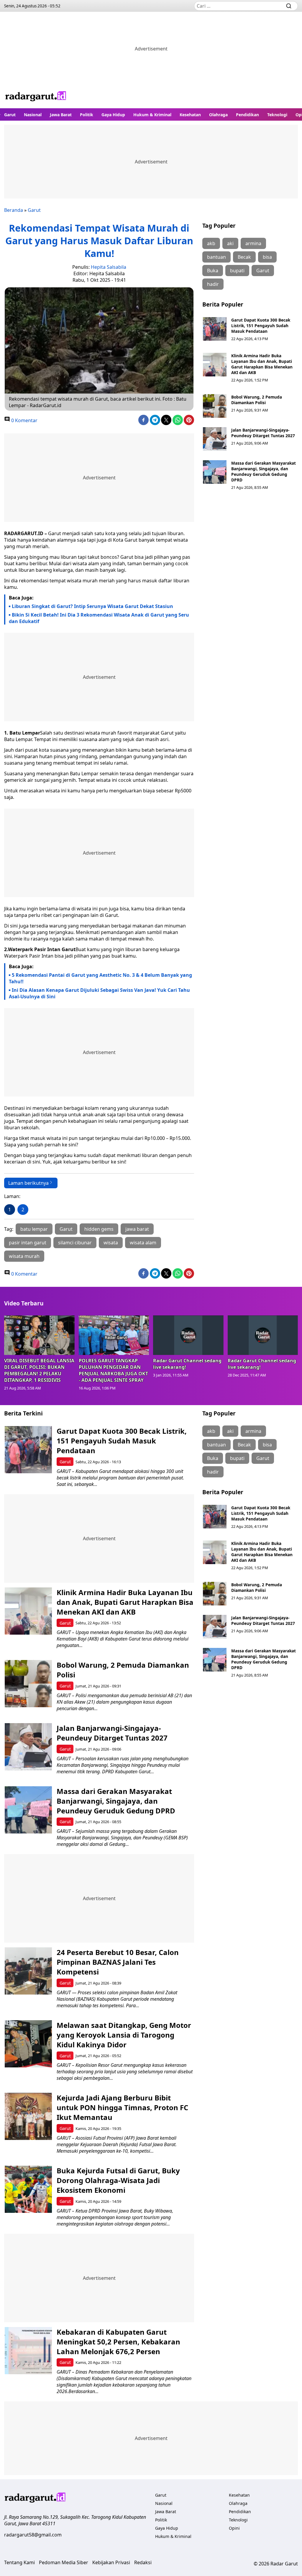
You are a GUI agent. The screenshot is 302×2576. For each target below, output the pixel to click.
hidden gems (99, 1229)
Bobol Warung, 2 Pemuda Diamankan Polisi (257, 400)
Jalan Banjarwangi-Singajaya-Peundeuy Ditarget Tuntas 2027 (263, 433)
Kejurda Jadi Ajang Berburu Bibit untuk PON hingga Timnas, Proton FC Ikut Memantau (122, 2107)
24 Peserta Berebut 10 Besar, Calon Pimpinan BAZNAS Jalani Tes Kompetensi (118, 1962)
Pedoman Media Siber (64, 2562)
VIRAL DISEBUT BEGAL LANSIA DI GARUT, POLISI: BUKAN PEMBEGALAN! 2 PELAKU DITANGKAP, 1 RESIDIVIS (39, 1370)
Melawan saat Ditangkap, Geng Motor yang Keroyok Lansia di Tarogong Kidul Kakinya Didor (124, 2035)
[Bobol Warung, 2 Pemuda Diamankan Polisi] (215, 406)
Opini (234, 2528)
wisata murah (24, 1256)
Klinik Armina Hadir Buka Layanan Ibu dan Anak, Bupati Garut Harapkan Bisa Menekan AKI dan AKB (262, 364)
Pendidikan (247, 115)
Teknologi (277, 115)
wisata (111, 1243)
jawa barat (137, 1229)
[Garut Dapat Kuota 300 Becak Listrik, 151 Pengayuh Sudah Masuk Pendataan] (215, 329)
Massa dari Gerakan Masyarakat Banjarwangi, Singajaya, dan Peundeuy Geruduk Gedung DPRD (264, 471)
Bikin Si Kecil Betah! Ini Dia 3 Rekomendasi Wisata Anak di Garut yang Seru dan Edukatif (99, 618)
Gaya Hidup (113, 115)
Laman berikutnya (28, 1183)
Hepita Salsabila (109, 267)
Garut (10, 115)
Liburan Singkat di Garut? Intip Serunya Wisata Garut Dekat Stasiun (92, 606)
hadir (213, 284)
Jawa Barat (61, 115)
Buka (213, 271)
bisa (267, 257)
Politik (87, 115)
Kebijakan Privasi (111, 2562)
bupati (237, 271)
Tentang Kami (19, 2562)
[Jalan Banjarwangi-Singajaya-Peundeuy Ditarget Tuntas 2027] (215, 439)
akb (211, 243)
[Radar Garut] (36, 97)
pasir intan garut (28, 1243)
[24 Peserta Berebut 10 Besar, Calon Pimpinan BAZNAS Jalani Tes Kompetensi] (28, 1971)
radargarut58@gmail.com (33, 2535)
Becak (244, 257)
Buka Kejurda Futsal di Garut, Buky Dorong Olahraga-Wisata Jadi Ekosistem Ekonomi (118, 2180)
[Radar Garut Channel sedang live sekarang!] (188, 1335)
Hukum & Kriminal (152, 115)
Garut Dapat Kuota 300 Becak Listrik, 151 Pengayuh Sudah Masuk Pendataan (261, 326)
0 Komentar (24, 420)
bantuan (216, 257)
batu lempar (34, 1229)
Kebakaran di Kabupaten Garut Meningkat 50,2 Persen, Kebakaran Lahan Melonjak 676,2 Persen (118, 2342)
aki (230, 243)
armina (253, 243)
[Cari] (289, 6)
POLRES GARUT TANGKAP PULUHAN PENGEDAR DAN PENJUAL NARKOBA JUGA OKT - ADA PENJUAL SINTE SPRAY (113, 1370)
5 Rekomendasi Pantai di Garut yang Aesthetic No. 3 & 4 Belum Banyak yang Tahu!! (100, 978)
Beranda (14, 210)
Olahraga (218, 115)
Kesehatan (190, 115)
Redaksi (143, 2562)
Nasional (33, 115)
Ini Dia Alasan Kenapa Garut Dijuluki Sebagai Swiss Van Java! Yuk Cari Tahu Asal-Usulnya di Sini (99, 993)
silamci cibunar (75, 1243)
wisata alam (143, 1243)
